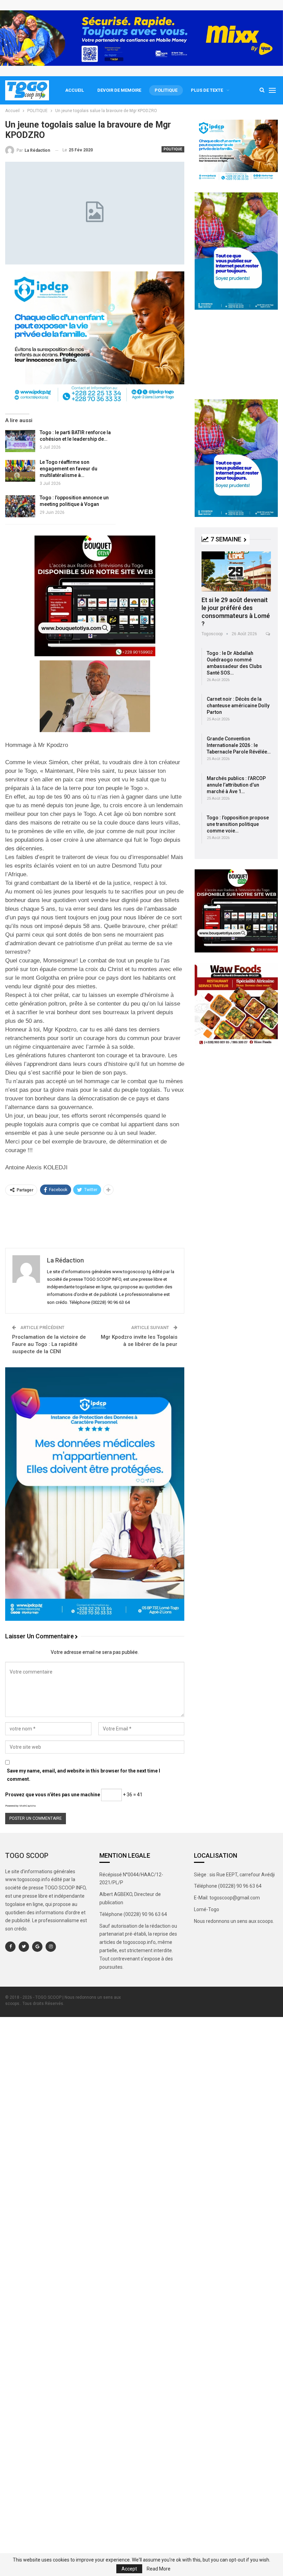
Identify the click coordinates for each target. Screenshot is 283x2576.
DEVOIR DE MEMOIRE (119, 90)
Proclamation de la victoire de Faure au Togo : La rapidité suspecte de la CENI (49, 1344)
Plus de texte (207, 90)
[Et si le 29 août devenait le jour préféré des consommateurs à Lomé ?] (236, 571)
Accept (129, 2569)
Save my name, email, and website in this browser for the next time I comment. (84, 1775)
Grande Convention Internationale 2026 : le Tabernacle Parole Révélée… (239, 745)
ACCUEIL (75, 90)
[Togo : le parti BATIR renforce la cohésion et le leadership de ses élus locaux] (20, 441)
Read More (159, 2569)
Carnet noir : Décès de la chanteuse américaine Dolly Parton (238, 706)
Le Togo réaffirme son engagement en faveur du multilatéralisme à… (69, 469)
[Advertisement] (95, 1221)
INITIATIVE (213, 555)
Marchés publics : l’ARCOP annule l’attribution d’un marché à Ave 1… (236, 785)
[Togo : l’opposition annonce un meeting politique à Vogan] (20, 506)
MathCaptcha (27, 1806)
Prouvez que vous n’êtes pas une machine (53, 1795)
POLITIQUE (166, 90)
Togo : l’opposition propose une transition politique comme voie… (238, 824)
